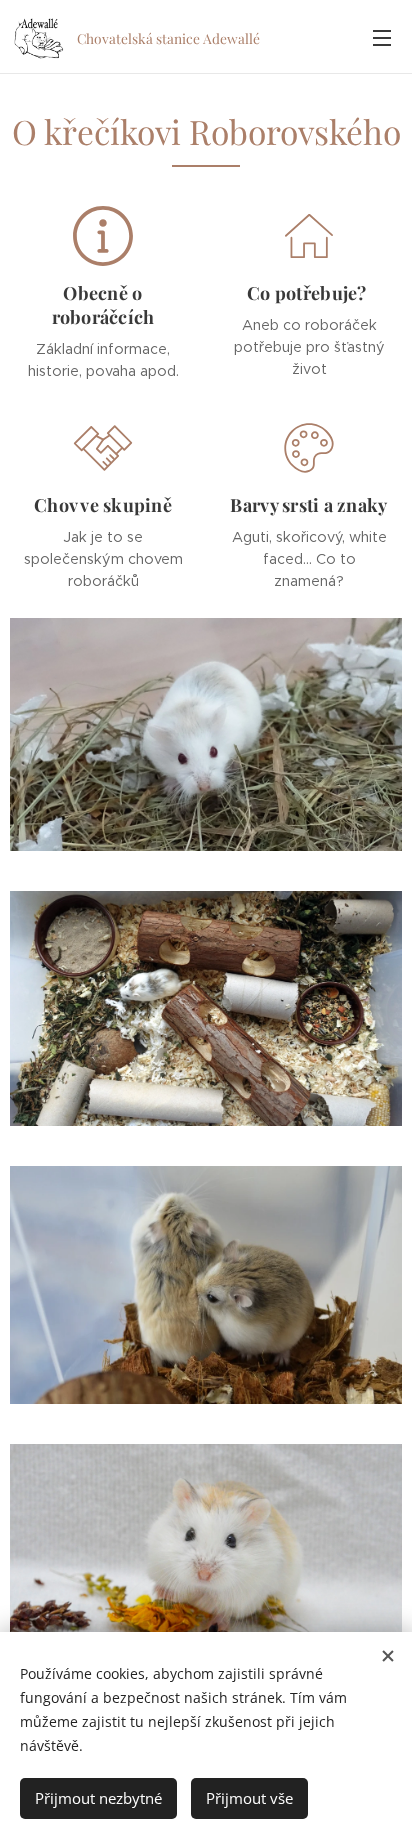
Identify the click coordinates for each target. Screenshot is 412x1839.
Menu (382, 37)
